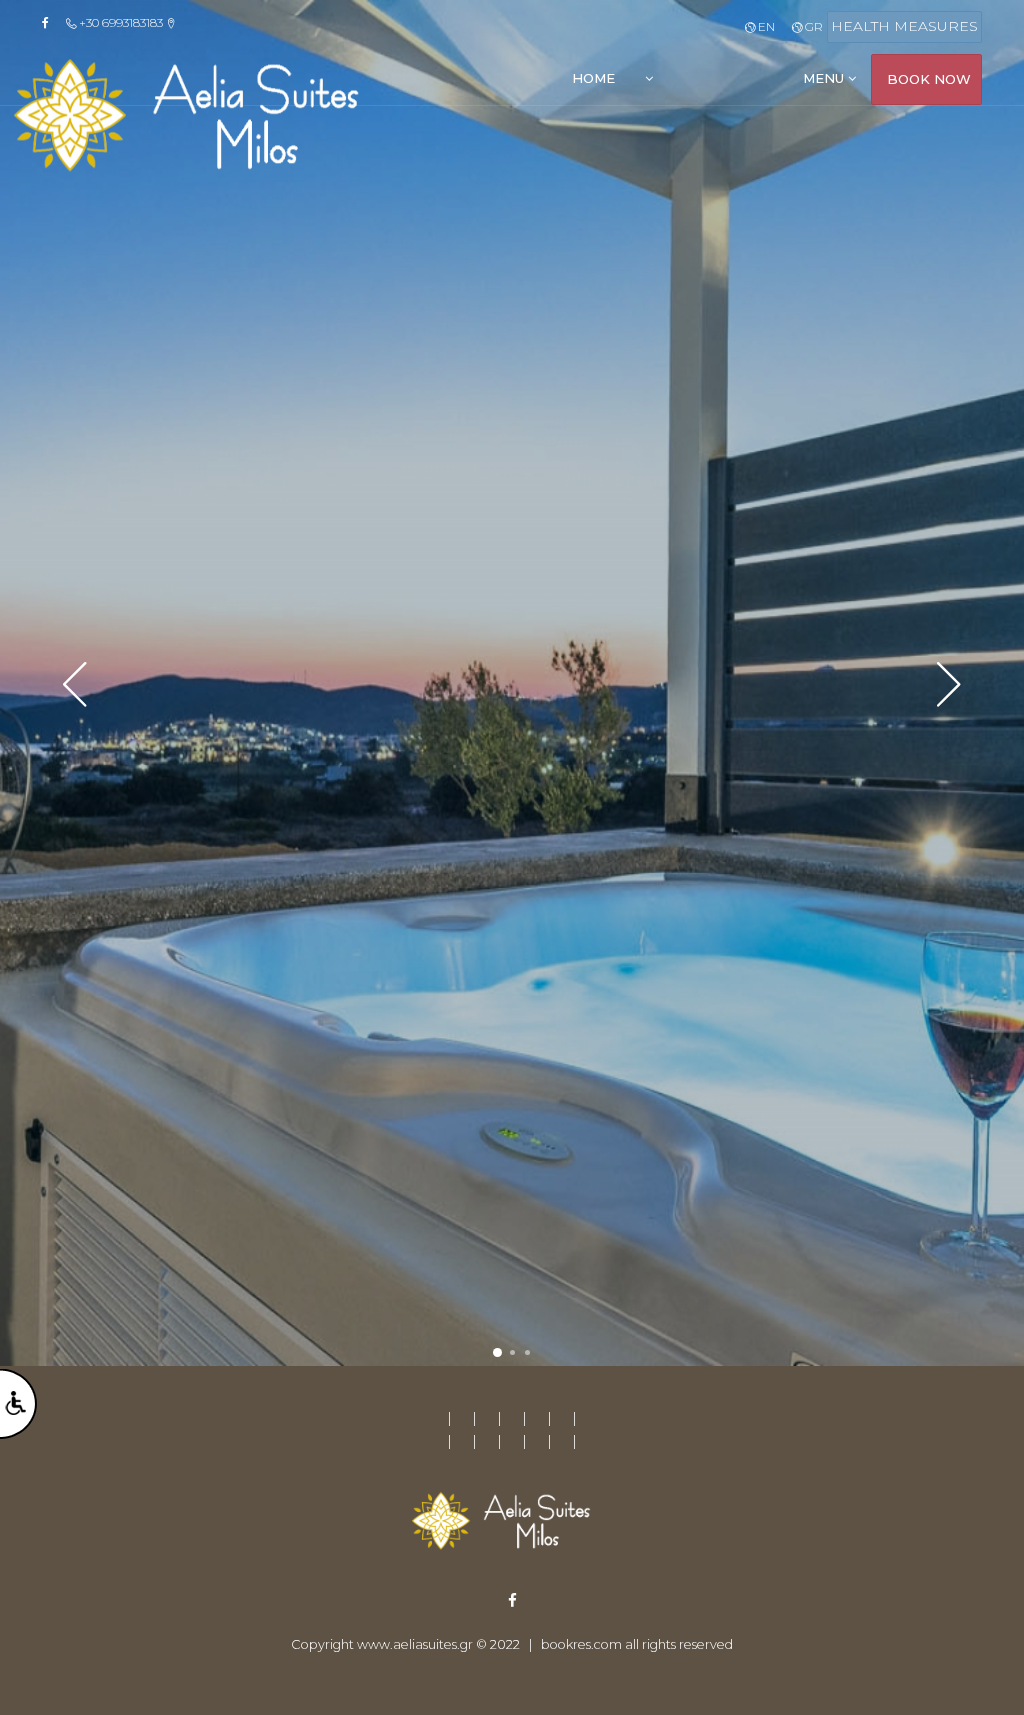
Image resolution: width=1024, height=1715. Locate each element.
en (764, 26)
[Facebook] (52, 23)
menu (825, 78)
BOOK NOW (929, 79)
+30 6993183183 (121, 22)
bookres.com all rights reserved (637, 1644)
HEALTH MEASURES (904, 26)
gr (812, 26)
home (593, 78)
